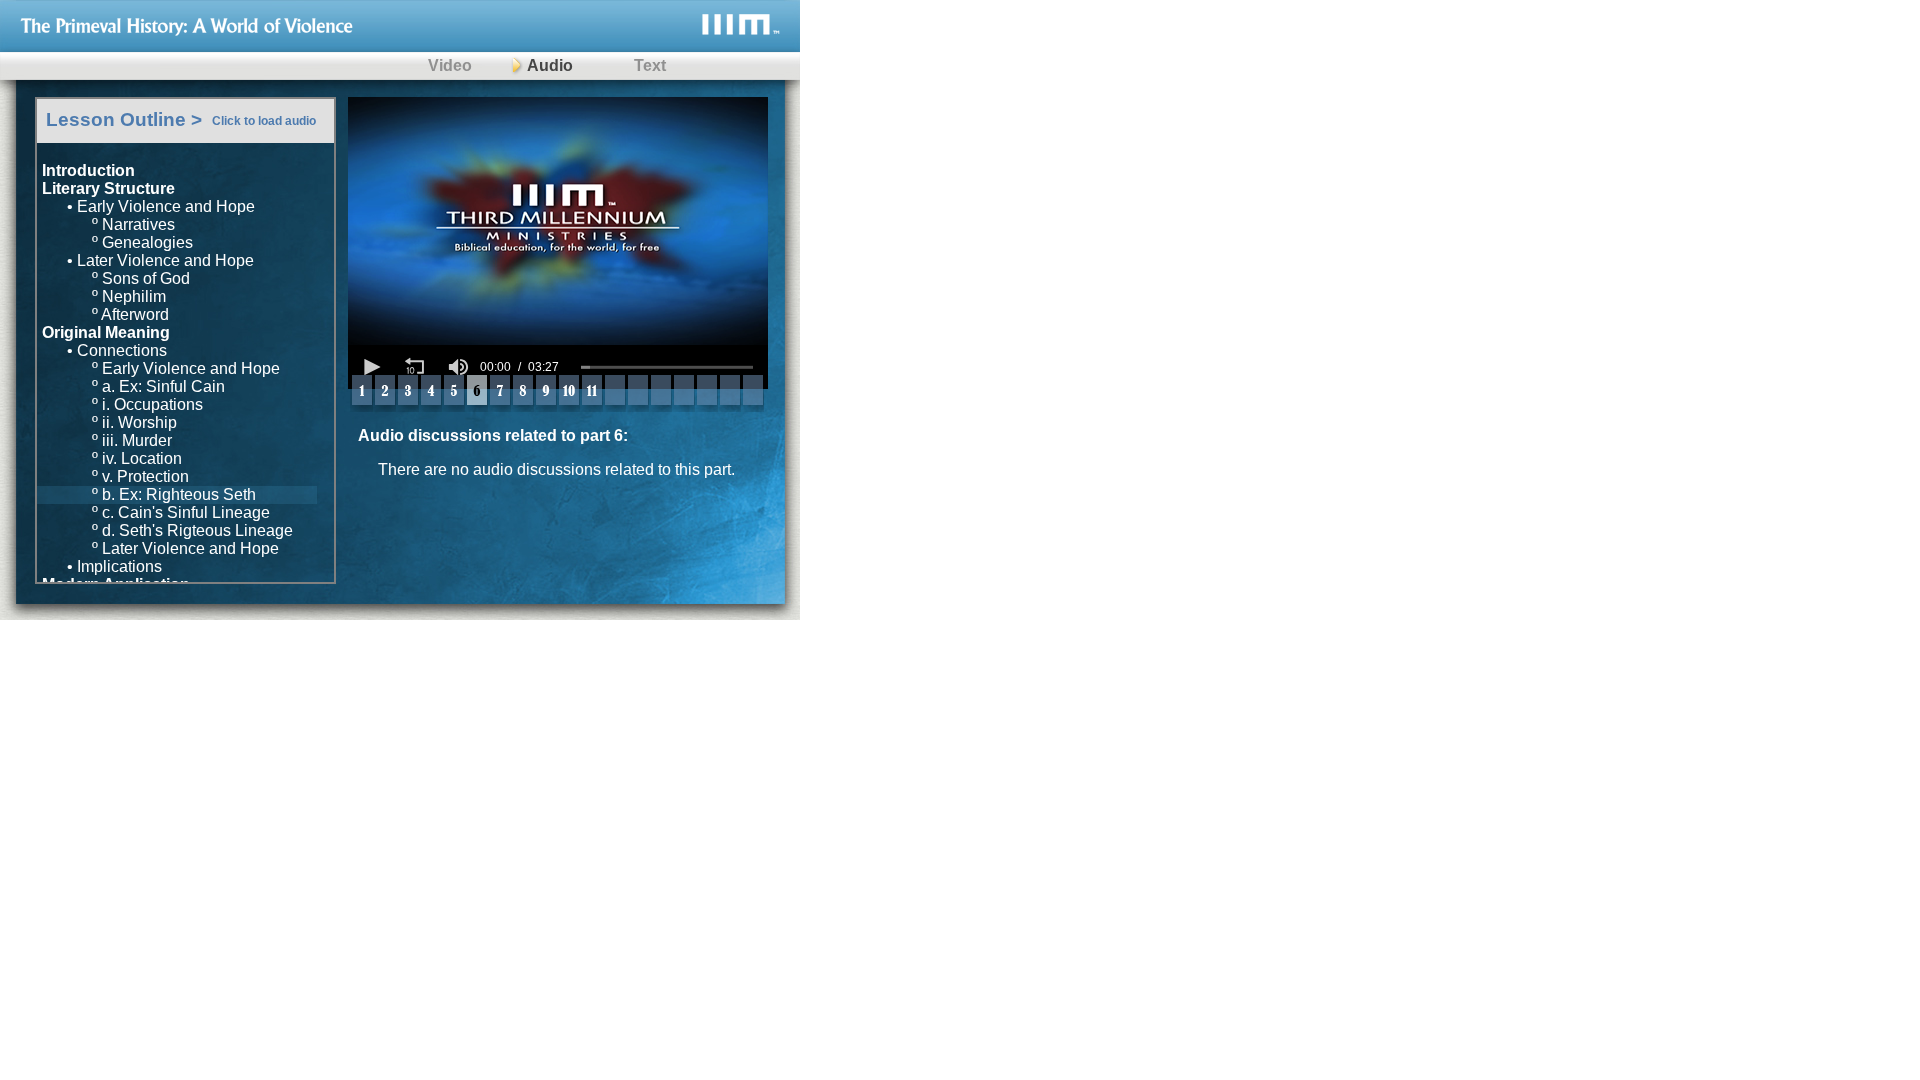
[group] (458, 367)
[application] (558, 367)
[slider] (667, 367)
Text (650, 65)
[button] (370, 367)
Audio (550, 65)
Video (450, 65)
